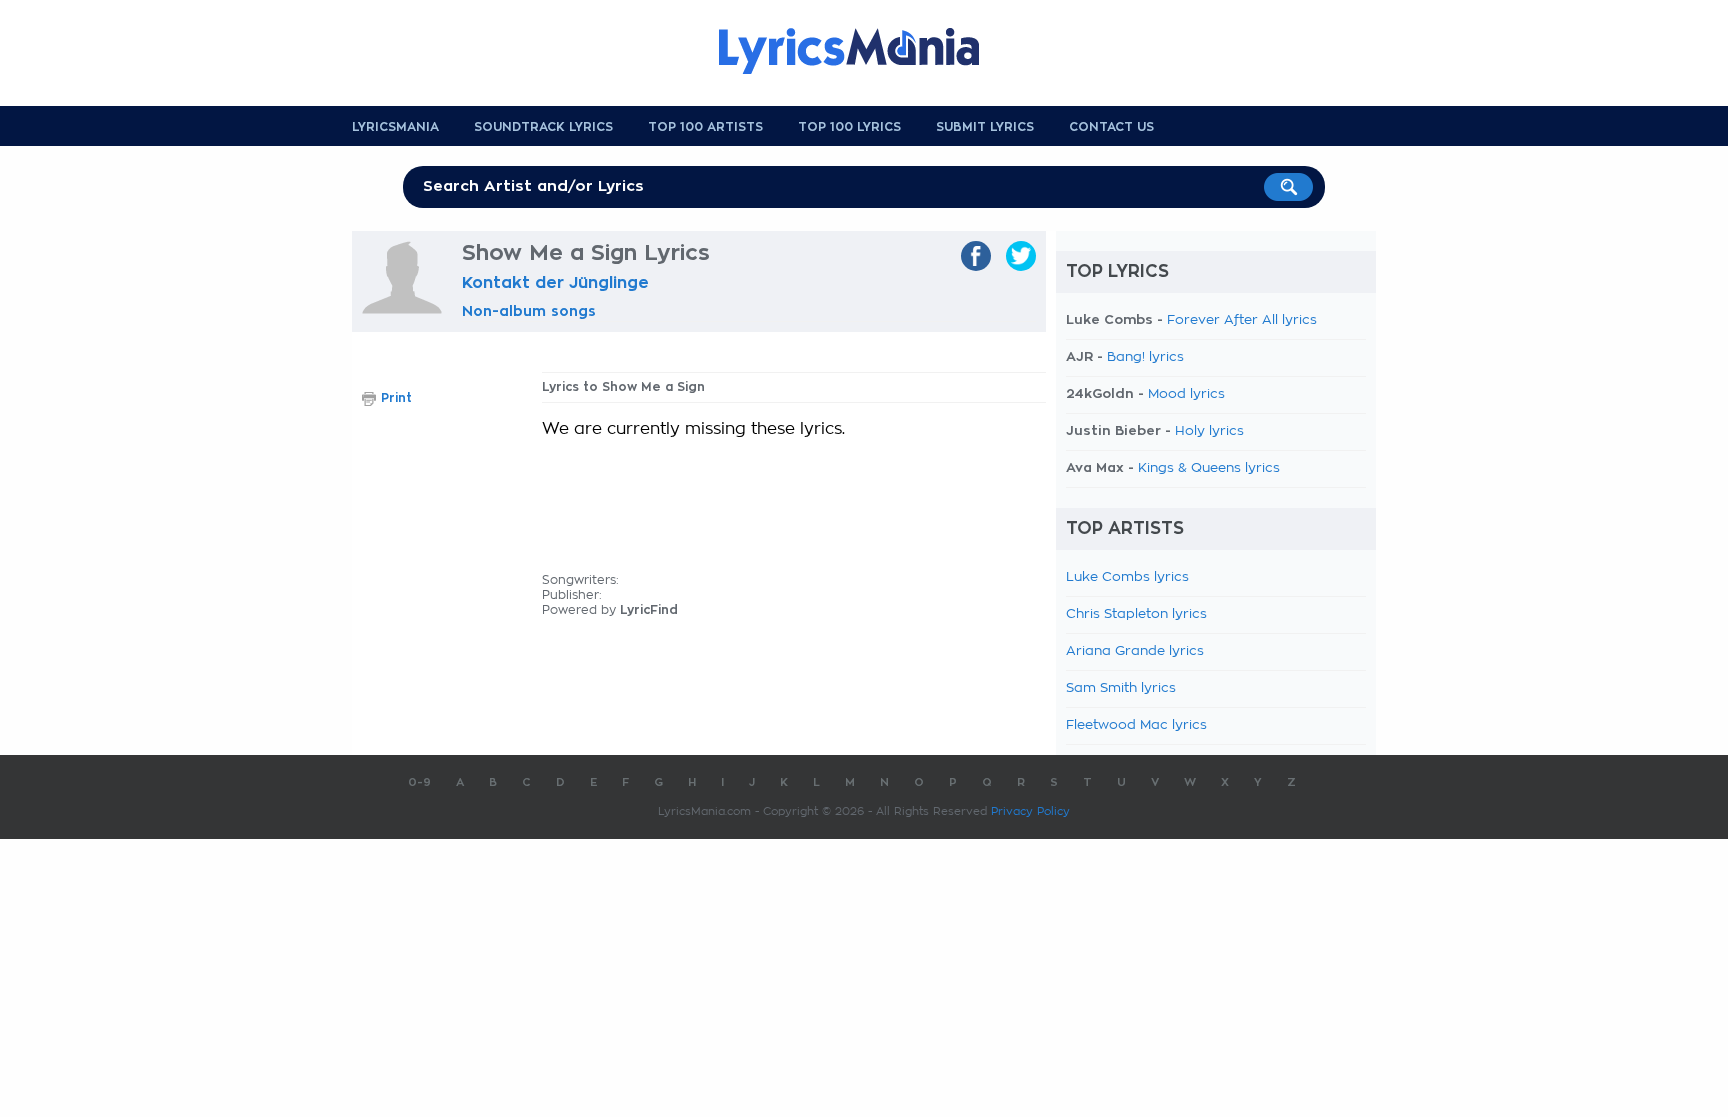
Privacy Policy (1030, 811)
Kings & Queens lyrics (1209, 468)
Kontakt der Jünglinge (555, 283)
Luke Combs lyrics (1127, 577)
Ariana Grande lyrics (1135, 651)
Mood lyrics (1186, 394)
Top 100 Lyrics (849, 127)
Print (396, 398)
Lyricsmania (395, 127)
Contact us (1111, 127)
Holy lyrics (1209, 431)
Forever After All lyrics (1242, 320)
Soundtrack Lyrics (543, 127)
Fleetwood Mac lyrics (1136, 725)
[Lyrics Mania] (864, 51)
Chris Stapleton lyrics (1136, 614)
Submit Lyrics (985, 127)
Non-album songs (529, 311)
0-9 (419, 782)
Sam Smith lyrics (1121, 688)
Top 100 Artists (705, 127)
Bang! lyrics (1145, 357)
